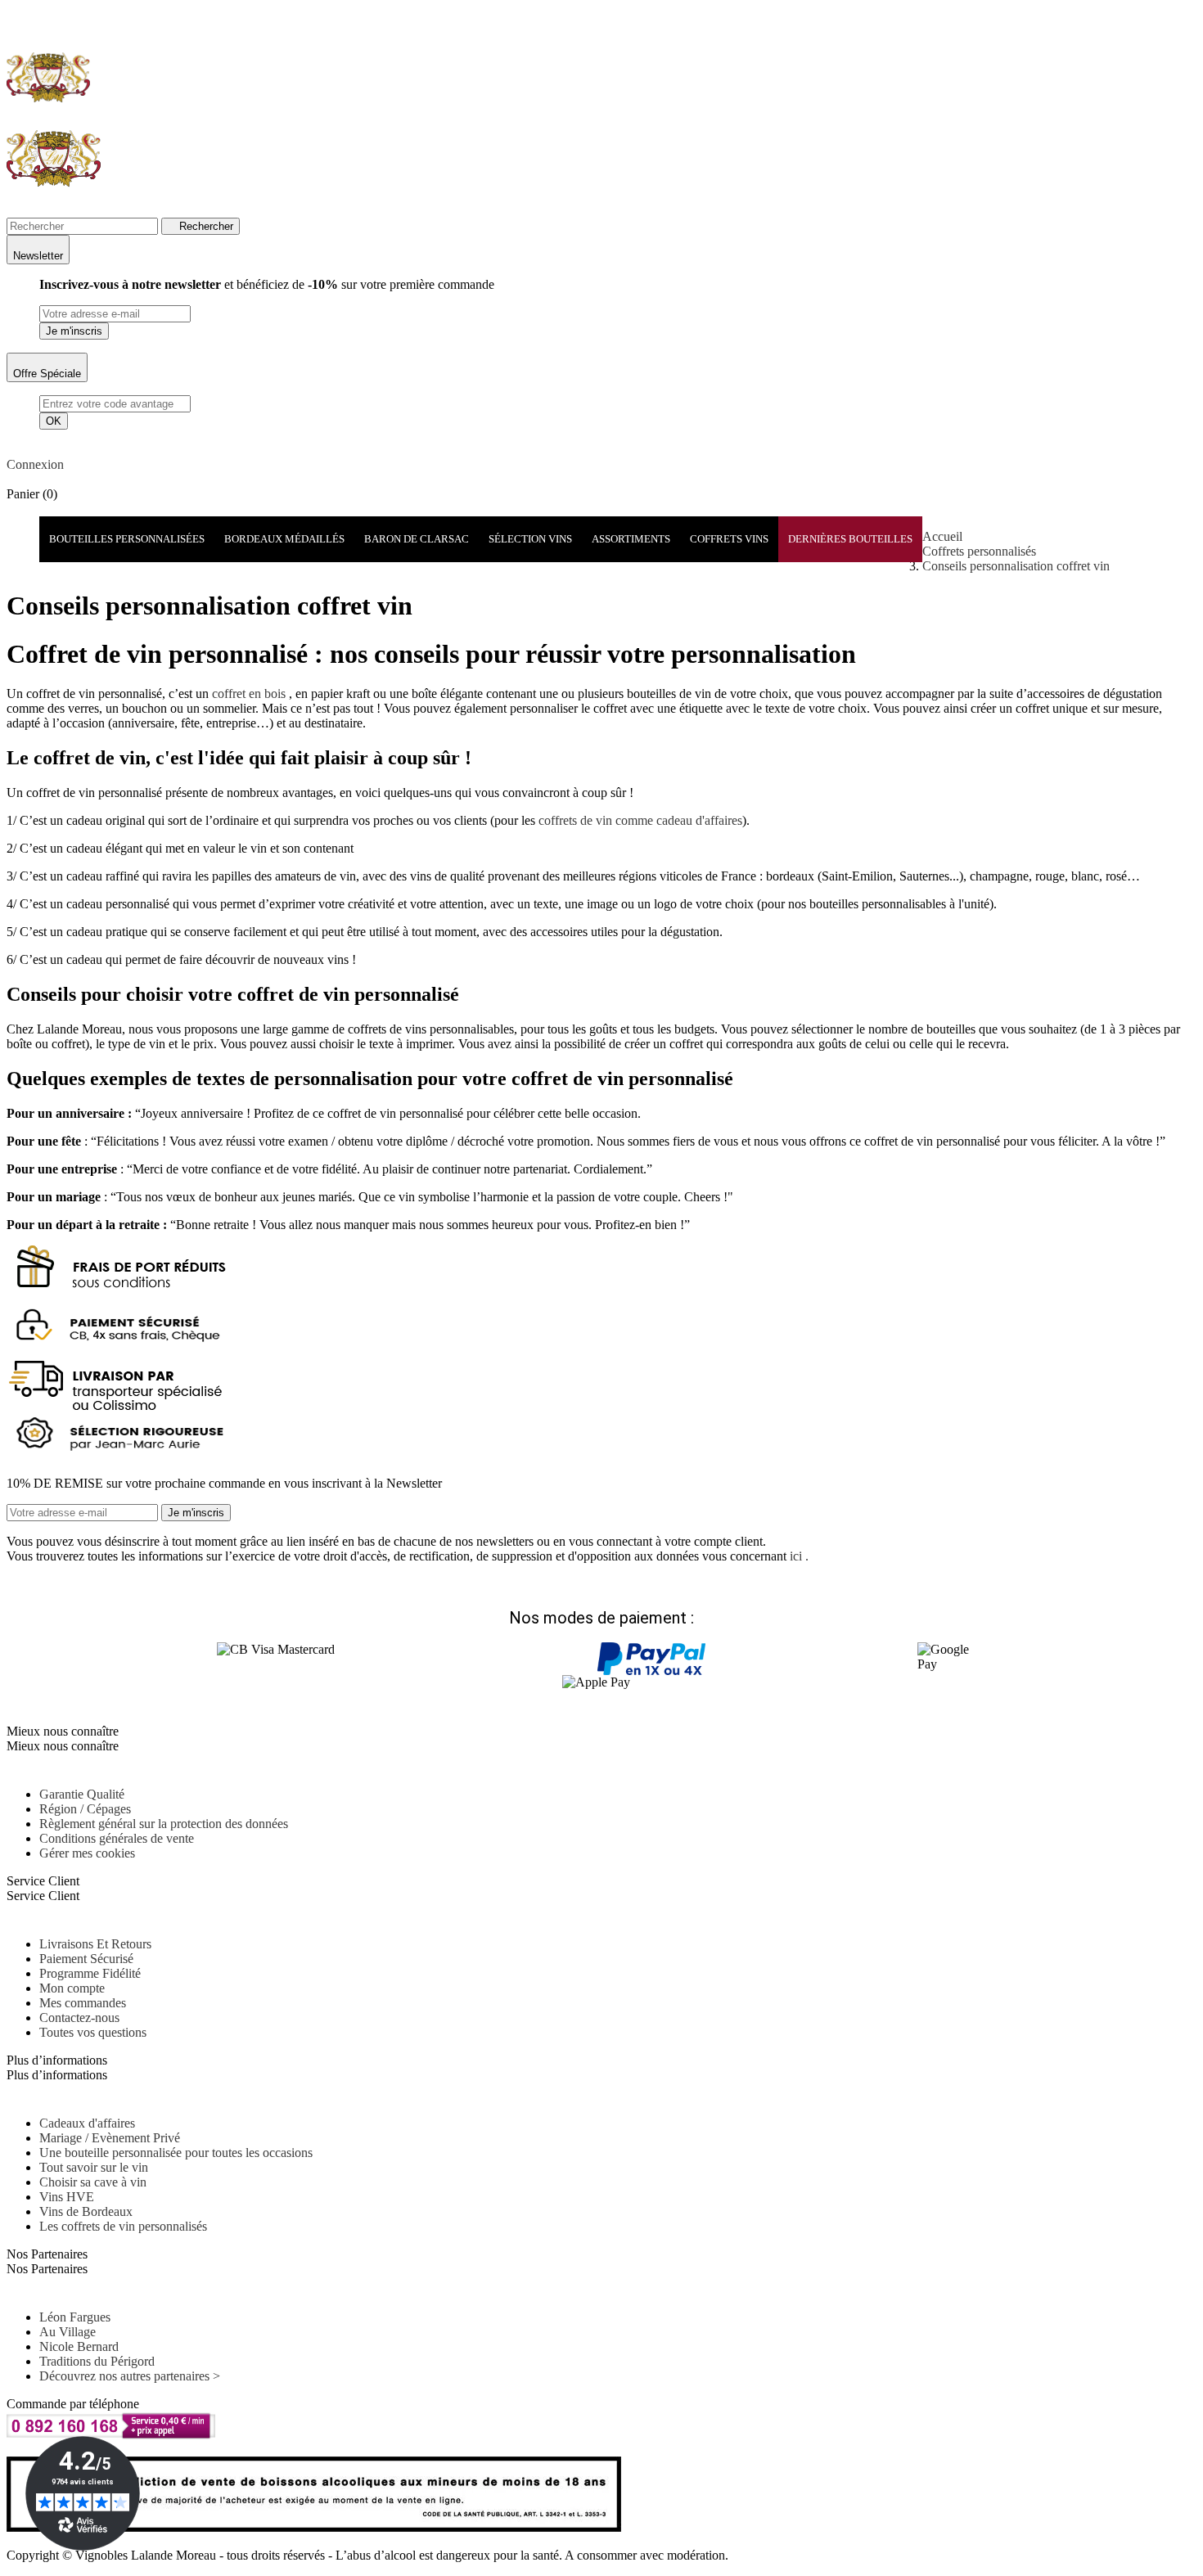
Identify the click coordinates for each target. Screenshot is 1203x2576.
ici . (799, 1556)
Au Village (68, 2332)
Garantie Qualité (82, 1794)
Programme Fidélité (90, 1973)
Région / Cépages (85, 1809)
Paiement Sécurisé (86, 1959)
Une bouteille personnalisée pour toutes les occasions (176, 2153)
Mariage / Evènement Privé (110, 2138)
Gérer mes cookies (87, 1853)
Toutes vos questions (93, 2032)
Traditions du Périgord (97, 2361)
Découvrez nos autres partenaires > (130, 2376)
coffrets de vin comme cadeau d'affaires (639, 820)
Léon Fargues (75, 2317)
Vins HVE (67, 2197)
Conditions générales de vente (117, 1838)
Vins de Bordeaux (86, 2211)
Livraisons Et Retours (95, 1944)
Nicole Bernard (79, 2346)
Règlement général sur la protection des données (164, 1824)
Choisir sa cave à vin (93, 2182)
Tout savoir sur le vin (94, 2167)
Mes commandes (83, 2003)
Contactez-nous (79, 2018)
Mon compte (72, 1988)
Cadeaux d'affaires (87, 2123)
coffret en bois (247, 694)
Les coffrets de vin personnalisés (123, 2226)
